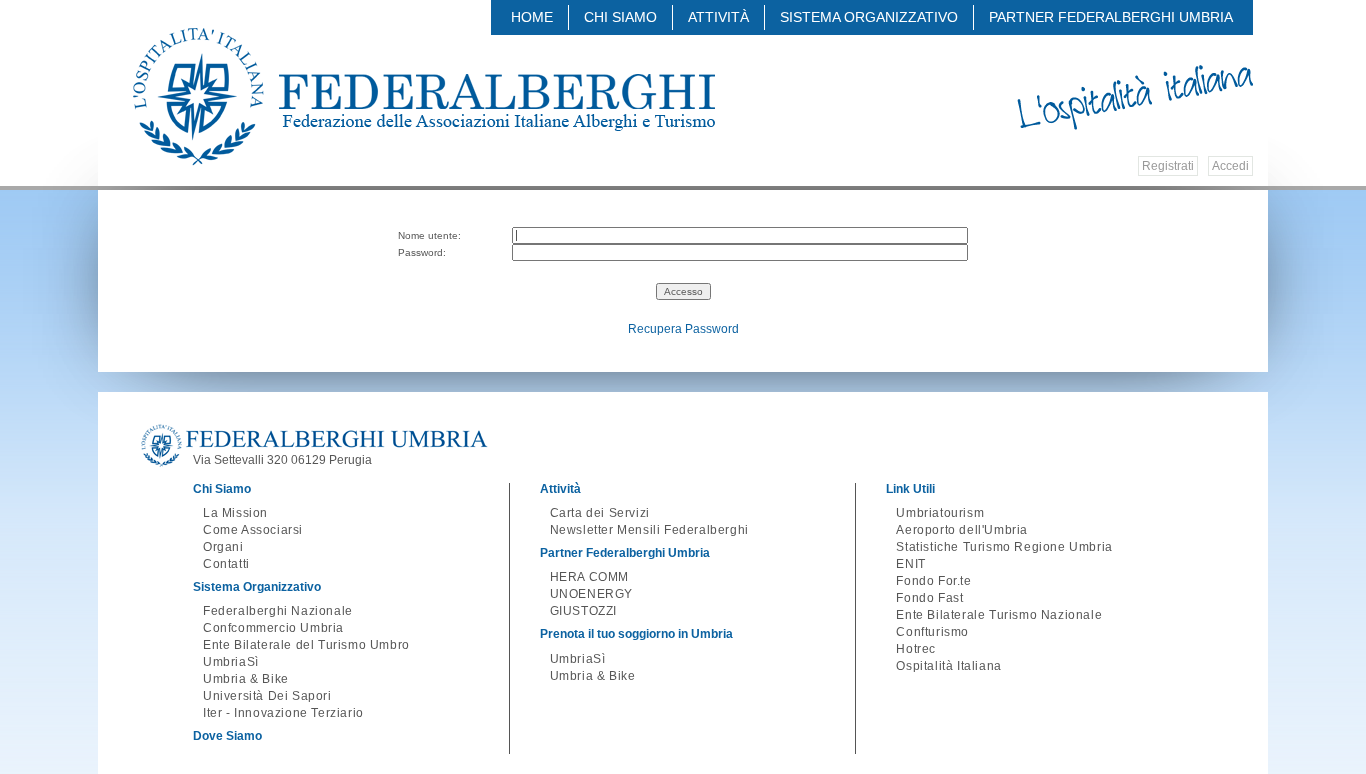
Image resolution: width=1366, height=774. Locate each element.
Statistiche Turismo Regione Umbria (1004, 547)
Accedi (1230, 166)
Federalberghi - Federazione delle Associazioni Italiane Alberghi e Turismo (424, 97)
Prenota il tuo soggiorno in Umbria (636, 634)
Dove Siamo (227, 736)
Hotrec (916, 649)
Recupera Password (683, 329)
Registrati (1168, 166)
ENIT (910, 564)
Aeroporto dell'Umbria (962, 530)
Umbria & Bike (246, 679)
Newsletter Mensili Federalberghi (649, 530)
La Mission (235, 513)
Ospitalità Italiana (948, 666)
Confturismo (932, 632)
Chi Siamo (620, 17)
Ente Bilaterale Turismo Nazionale (999, 615)
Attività (718, 17)
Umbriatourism (940, 513)
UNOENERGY (591, 594)
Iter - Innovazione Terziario (283, 713)
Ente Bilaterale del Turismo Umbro (306, 645)
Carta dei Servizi (600, 513)
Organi (223, 547)
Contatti (226, 564)
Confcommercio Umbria (273, 628)
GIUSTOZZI (583, 611)
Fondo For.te (933, 581)
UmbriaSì (231, 662)
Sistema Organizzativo (869, 17)
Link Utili (910, 489)
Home (532, 17)
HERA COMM (589, 577)
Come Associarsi (253, 530)
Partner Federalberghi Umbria (1111, 17)
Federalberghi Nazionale (278, 611)
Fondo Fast (929, 598)
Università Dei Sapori (267, 696)
